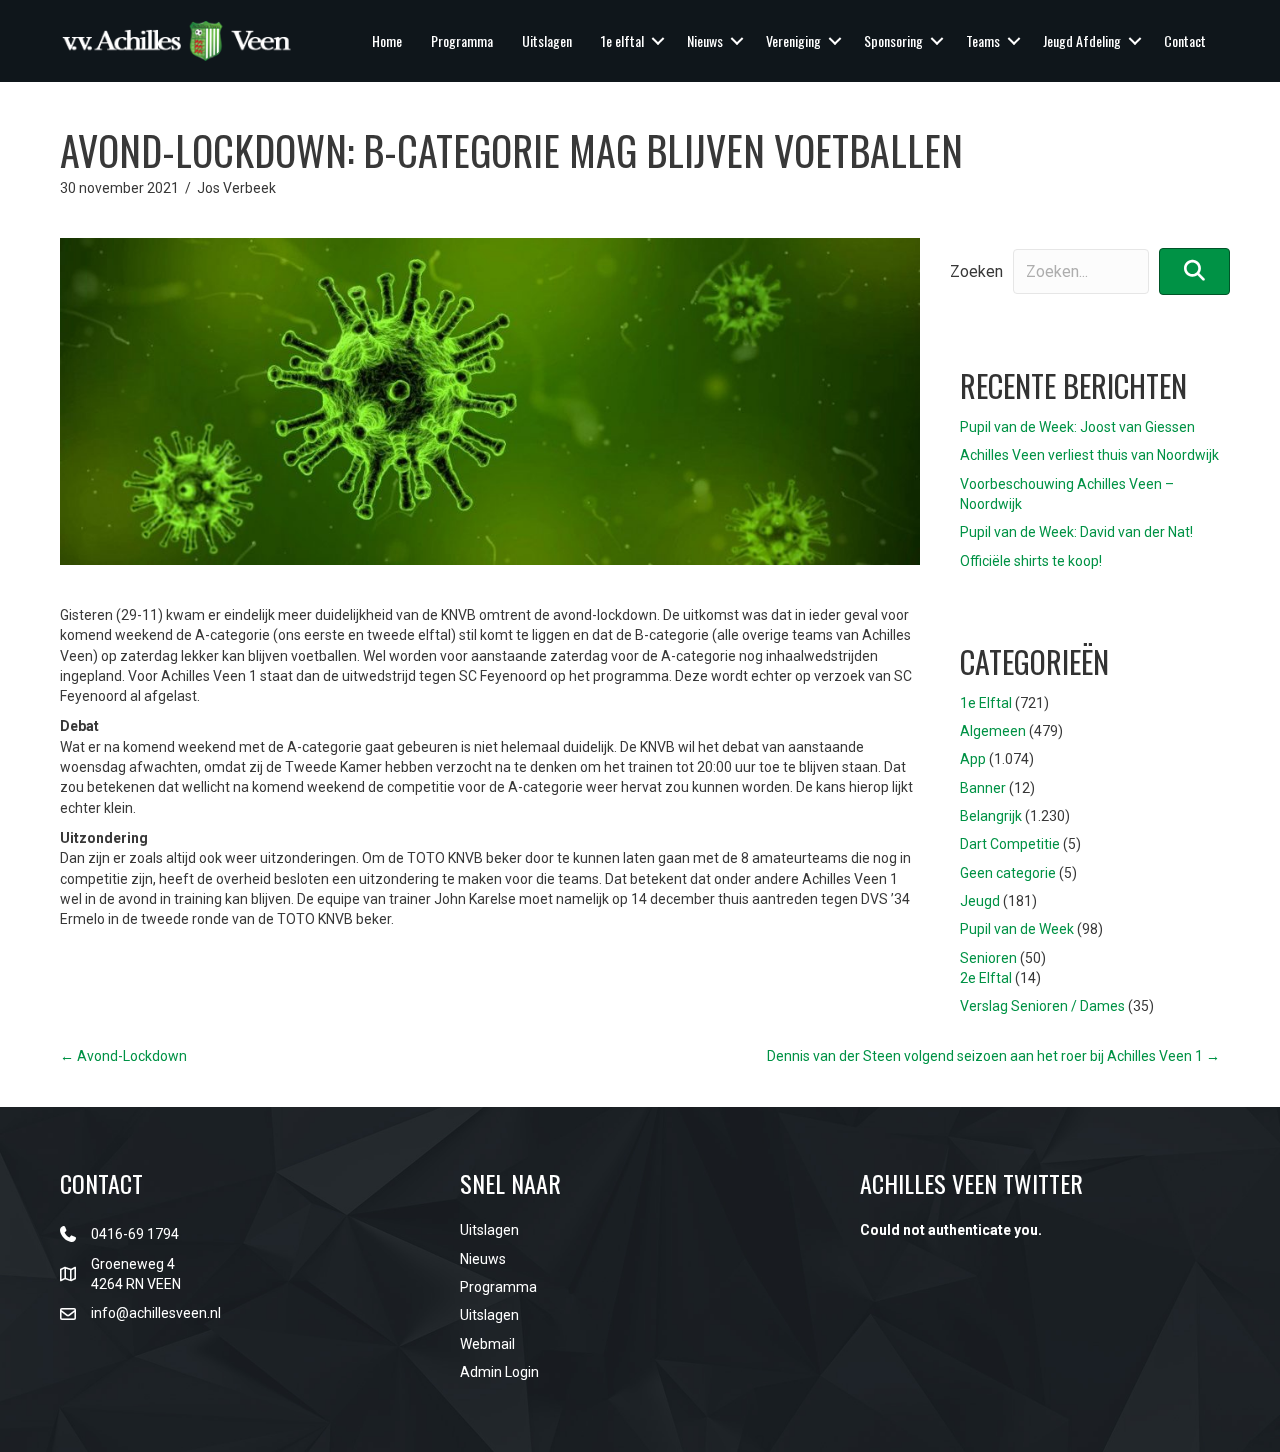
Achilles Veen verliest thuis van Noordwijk (1089, 455)
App (973, 759)
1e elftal (622, 40)
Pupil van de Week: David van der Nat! (1076, 532)
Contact (1185, 40)
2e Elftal (986, 978)
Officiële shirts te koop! (1031, 561)
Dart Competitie (1010, 844)
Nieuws (705, 40)
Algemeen (993, 731)
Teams (983, 40)
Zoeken (976, 271)
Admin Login (499, 1372)
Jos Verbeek (236, 188)
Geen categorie (1008, 873)
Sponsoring (893, 40)
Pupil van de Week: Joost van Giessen (1077, 427)
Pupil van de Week (1017, 929)
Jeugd (980, 901)
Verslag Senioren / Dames (1042, 1006)
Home (387, 40)
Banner (983, 788)
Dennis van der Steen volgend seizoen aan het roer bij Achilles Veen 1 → (993, 1056)
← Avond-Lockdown (123, 1056)
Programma (462, 40)
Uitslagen (547, 40)
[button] (658, 41)
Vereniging (793, 40)
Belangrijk (991, 816)
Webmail (487, 1344)
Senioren (988, 958)
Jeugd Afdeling (1082, 40)
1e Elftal (986, 703)
